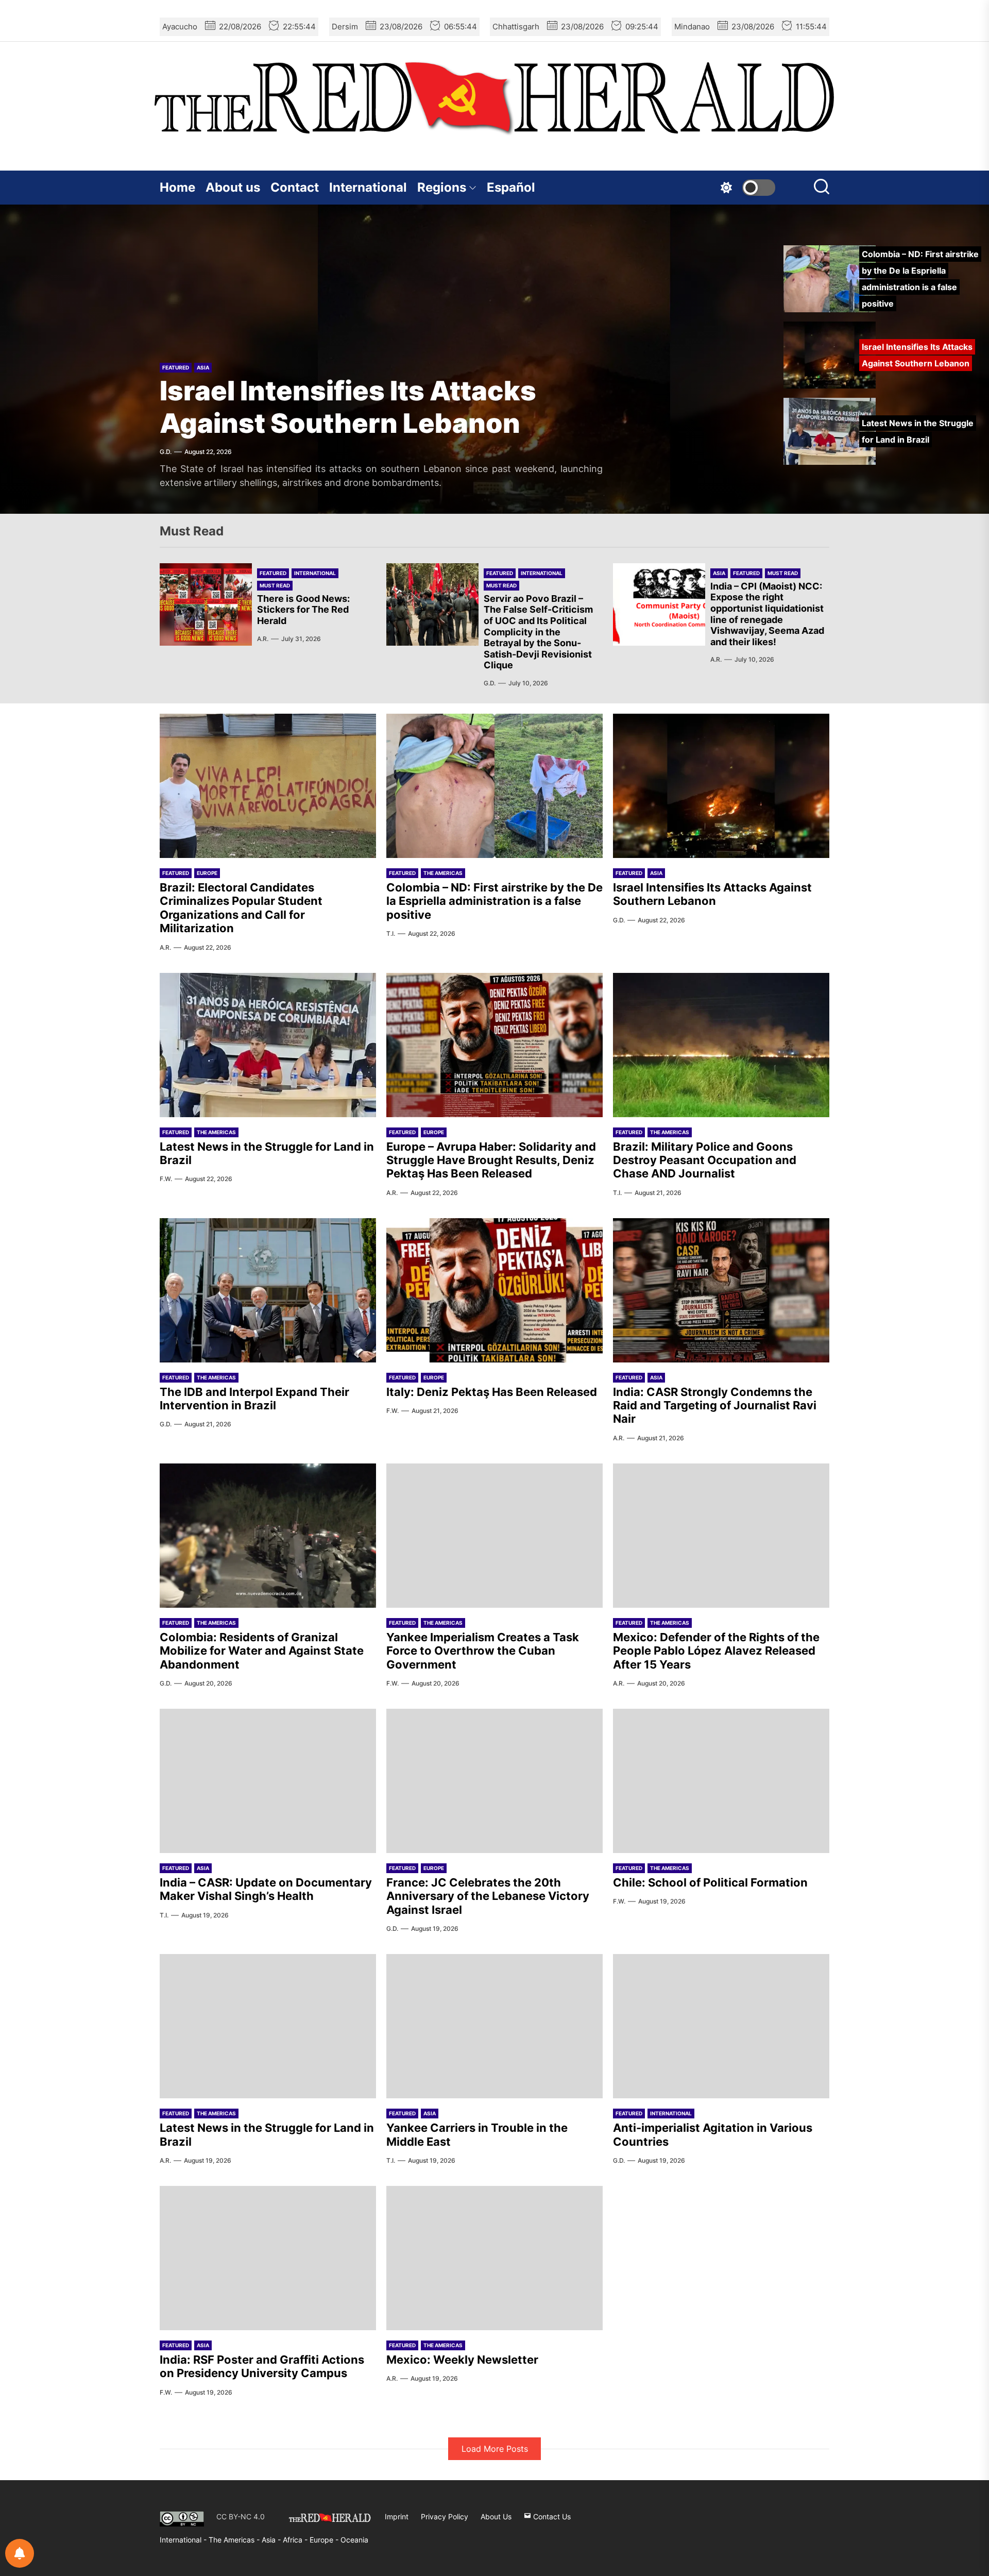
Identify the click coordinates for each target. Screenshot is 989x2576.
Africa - (296, 2540)
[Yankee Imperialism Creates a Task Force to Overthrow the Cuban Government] (494, 1536)
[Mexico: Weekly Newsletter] (494, 2258)
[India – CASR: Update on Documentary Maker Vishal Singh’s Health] (268, 1781)
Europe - (325, 2540)
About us (233, 187)
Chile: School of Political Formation (710, 1882)
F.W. (166, 1179)
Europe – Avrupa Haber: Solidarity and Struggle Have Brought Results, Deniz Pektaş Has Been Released (491, 1160)
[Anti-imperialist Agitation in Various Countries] (721, 2026)
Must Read (275, 585)
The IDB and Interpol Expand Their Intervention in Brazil (254, 1399)
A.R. (263, 639)
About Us (496, 2516)
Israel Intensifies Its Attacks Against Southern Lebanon (348, 407)
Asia (203, 367)
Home (177, 187)
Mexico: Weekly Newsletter (462, 2360)
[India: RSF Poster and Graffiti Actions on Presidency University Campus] (268, 2258)
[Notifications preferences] (20, 2553)
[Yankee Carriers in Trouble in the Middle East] (494, 2026)
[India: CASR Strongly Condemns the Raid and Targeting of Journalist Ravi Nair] (721, 1290)
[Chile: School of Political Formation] (721, 1781)
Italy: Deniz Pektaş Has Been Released (492, 1392)
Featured (176, 367)
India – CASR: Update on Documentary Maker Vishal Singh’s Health (266, 1889)
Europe (207, 873)
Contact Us (551, 2516)
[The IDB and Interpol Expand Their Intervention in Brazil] (268, 1290)
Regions (442, 187)
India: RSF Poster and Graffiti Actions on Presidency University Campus (262, 2366)
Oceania (354, 2540)
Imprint (397, 2516)
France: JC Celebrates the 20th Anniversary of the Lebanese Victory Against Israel (488, 1896)
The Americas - (235, 2540)
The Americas (443, 873)
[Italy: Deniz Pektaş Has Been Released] (494, 1290)
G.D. (166, 452)
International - (184, 2540)
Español (511, 187)
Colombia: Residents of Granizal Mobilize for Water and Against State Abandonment (262, 1651)
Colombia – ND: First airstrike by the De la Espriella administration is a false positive (494, 901)
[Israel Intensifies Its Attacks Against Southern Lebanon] (721, 786)
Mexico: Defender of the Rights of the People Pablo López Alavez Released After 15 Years (716, 1651)
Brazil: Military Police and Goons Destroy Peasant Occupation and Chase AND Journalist (705, 1160)
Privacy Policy (445, 2516)
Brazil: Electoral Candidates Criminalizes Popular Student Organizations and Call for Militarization (241, 908)
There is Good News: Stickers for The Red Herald (303, 610)
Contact (295, 187)
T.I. (391, 933)
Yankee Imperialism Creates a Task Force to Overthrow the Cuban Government (483, 1651)
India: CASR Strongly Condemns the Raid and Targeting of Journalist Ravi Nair (715, 1405)
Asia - (272, 2540)
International (368, 187)
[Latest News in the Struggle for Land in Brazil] (268, 1045)
